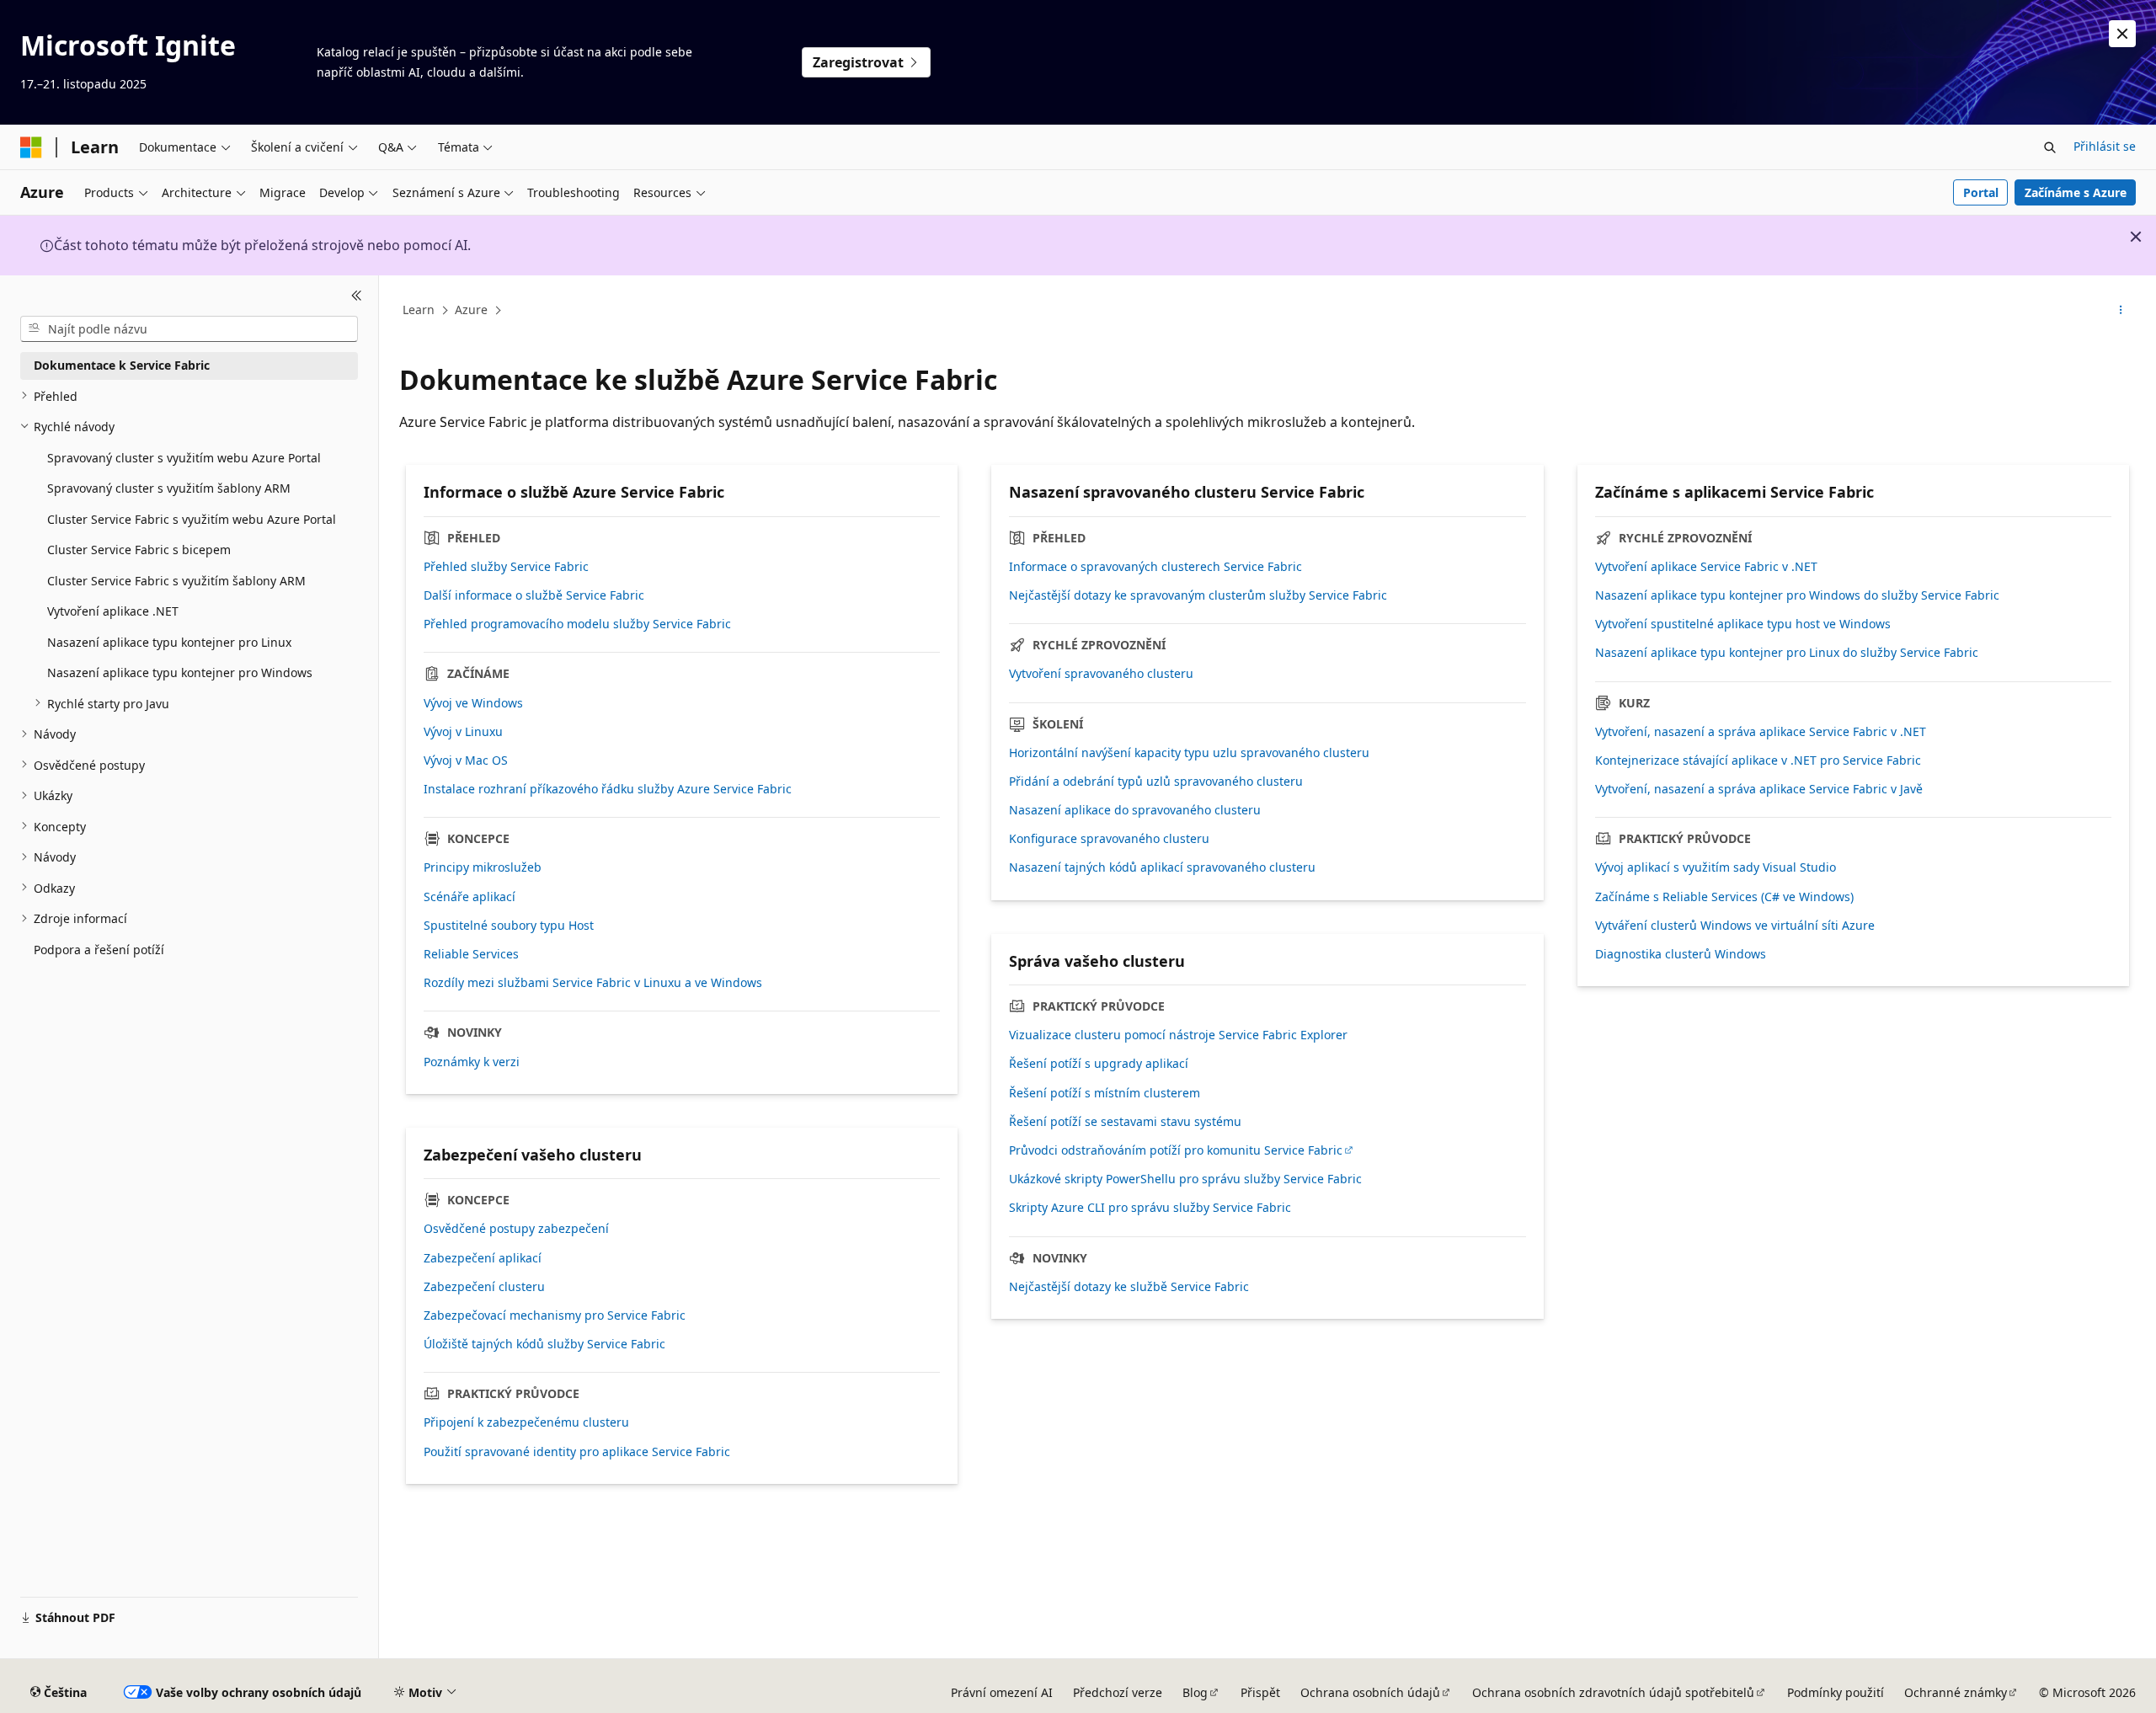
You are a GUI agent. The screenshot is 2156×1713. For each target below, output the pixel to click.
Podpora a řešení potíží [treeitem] (99, 949)
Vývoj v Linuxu (463, 732)
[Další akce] (2121, 311)
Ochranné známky (1956, 1692)
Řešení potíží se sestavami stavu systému (1125, 1122)
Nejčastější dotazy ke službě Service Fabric (1129, 1287)
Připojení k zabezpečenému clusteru (526, 1422)
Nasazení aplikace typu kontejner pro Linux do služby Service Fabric (1787, 653)
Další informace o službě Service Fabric (534, 595)
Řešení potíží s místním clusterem (1105, 1093)
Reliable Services (471, 954)
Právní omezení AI (1002, 1692)
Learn (419, 310)
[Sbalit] (357, 296)
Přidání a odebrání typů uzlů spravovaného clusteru (1156, 782)
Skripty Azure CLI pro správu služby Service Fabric (1150, 1208)
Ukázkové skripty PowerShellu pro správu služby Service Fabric (1185, 1179)
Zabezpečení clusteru (484, 1287)
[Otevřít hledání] (2050, 147)
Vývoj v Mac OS (466, 760)
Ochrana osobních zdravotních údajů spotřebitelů (1613, 1692)
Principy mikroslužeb (483, 867)
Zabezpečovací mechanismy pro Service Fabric (555, 1315)
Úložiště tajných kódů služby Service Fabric (544, 1344)
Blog (1195, 1692)
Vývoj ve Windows (473, 703)
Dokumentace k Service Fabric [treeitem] (122, 365)
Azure (471, 310)
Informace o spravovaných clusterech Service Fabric (1155, 567)
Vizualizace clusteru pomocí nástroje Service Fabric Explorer (1178, 1035)
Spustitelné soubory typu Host (509, 926)
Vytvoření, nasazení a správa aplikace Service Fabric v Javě (1759, 789)
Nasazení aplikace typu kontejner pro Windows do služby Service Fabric (1797, 595)
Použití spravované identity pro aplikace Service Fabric (577, 1452)
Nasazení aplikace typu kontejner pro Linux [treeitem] (169, 641)
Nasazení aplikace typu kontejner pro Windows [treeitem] (180, 672)
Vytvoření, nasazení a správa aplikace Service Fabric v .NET (1761, 732)
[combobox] (189, 328)
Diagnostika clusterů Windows (1681, 954)
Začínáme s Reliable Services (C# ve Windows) (1724, 897)
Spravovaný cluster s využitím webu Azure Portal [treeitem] (184, 457)
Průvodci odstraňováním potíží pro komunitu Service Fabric (1176, 1150)
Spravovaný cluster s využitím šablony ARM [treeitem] (169, 488)
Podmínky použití (1836, 1692)
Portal (1981, 192)
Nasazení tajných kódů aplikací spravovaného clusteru (1162, 867)
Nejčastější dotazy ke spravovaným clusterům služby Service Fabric (1198, 595)
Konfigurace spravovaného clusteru (1109, 839)
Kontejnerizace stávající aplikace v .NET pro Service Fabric (1758, 760)
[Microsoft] (31, 147)
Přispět (1260, 1692)
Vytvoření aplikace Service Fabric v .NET (1706, 567)
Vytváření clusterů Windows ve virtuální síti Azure (1735, 926)
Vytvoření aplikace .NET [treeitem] (113, 611)
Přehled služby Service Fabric (506, 567)
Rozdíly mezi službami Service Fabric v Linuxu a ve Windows (593, 983)
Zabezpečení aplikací (483, 1258)
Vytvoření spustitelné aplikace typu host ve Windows (1743, 624)
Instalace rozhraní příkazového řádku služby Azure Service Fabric (608, 789)
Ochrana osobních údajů (1370, 1692)
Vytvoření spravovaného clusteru (1101, 674)
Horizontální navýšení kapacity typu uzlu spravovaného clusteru (1189, 753)
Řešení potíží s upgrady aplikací (1099, 1064)
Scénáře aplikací (470, 897)
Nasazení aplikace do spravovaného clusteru (1135, 810)
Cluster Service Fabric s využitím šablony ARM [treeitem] (176, 580)
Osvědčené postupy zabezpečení (516, 1229)
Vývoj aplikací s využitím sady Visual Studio (1716, 867)
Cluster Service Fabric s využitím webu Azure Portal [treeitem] (192, 518)
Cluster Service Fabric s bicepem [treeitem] (139, 550)
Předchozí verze (1118, 1692)
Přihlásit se (2105, 146)
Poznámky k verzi (472, 1062)
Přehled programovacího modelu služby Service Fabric (577, 624)
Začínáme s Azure (2076, 192)
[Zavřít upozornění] (2122, 34)
